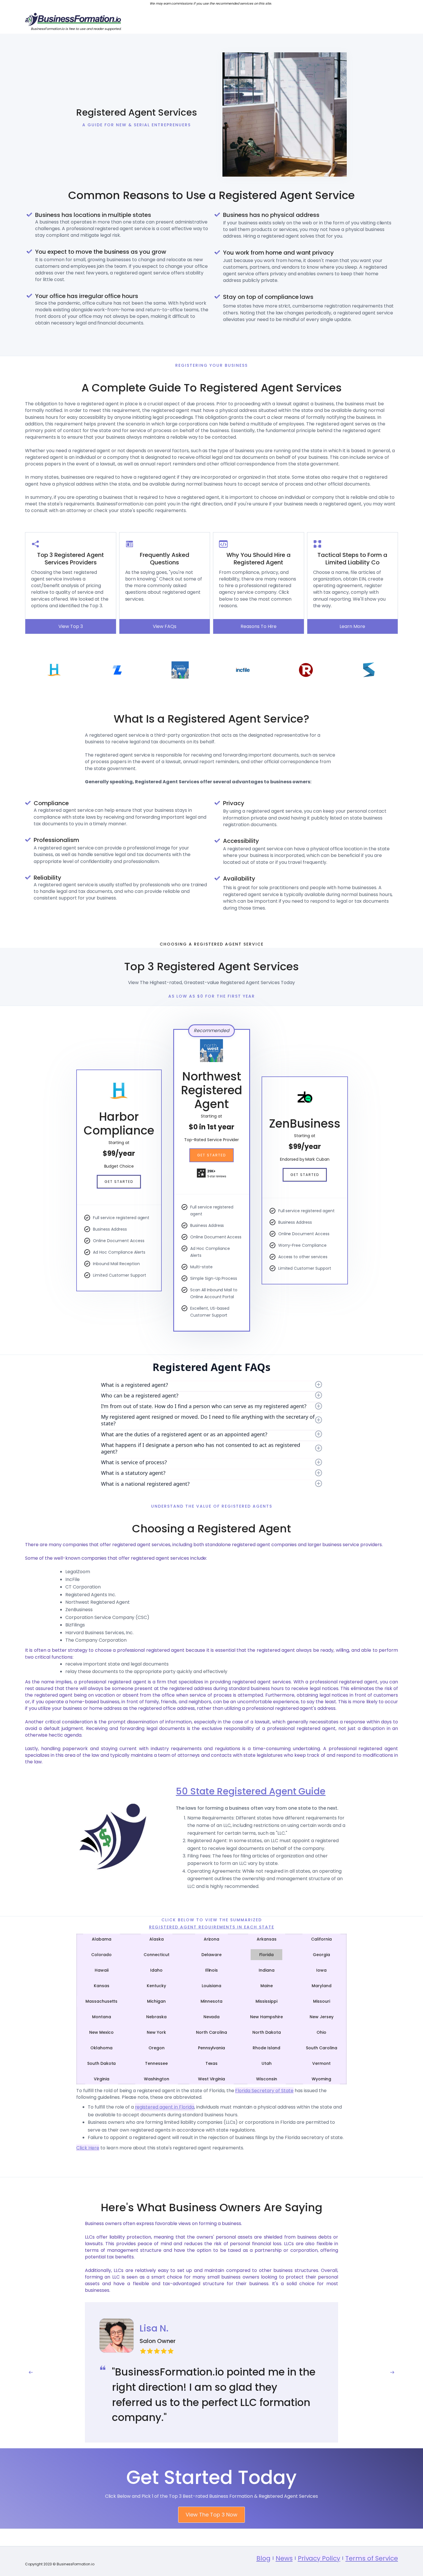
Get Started (119, 1182)
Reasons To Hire (259, 626)
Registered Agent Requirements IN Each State (212, 1927)
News (284, 2558)
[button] (31, 2372)
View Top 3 (71, 626)
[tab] (102, 1939)
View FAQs (165, 626)
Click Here (88, 2148)
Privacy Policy (319, 2558)
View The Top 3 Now (211, 2515)
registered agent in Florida (165, 2107)
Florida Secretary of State (264, 2091)
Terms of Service (372, 2558)
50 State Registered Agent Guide (251, 1791)
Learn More (352, 626)
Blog (263, 2558)
